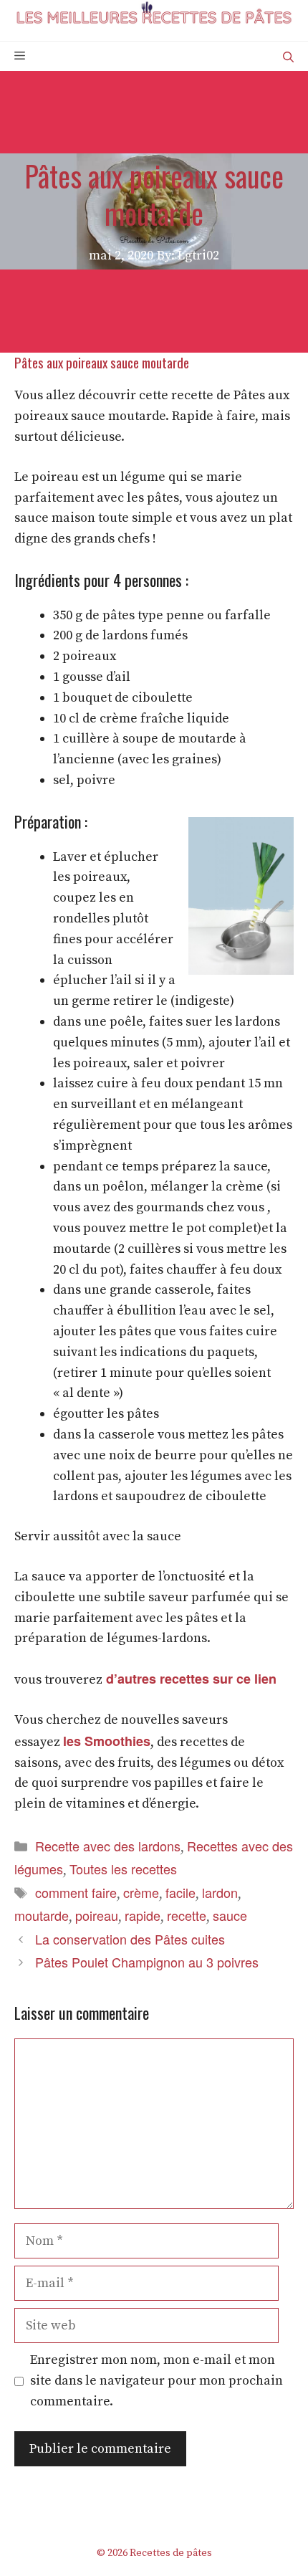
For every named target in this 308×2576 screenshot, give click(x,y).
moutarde (42, 1915)
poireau (97, 1915)
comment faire (76, 1892)
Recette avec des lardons (108, 1846)
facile (181, 1892)
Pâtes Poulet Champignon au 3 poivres (147, 1962)
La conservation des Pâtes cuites (130, 1939)
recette (187, 1915)
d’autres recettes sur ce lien (189, 1679)
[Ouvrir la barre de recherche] (288, 56)
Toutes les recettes (123, 1869)
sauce (230, 1915)
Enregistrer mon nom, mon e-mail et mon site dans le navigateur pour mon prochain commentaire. (157, 2381)
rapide (143, 1915)
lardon (220, 1892)
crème (141, 1892)
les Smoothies (107, 1741)
